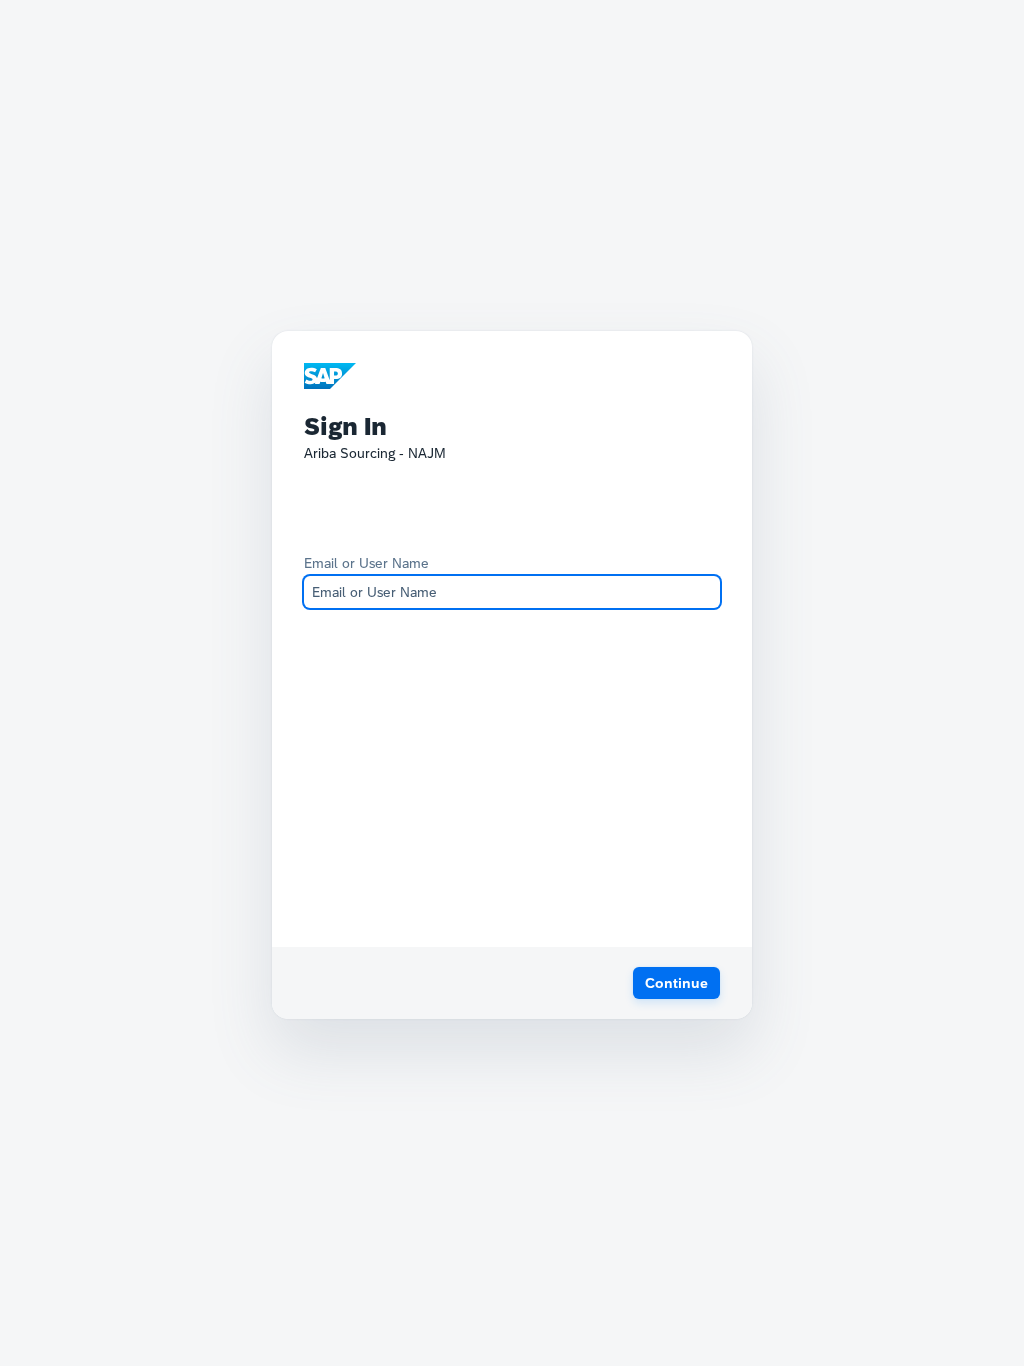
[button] (676, 983)
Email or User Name (366, 563)
